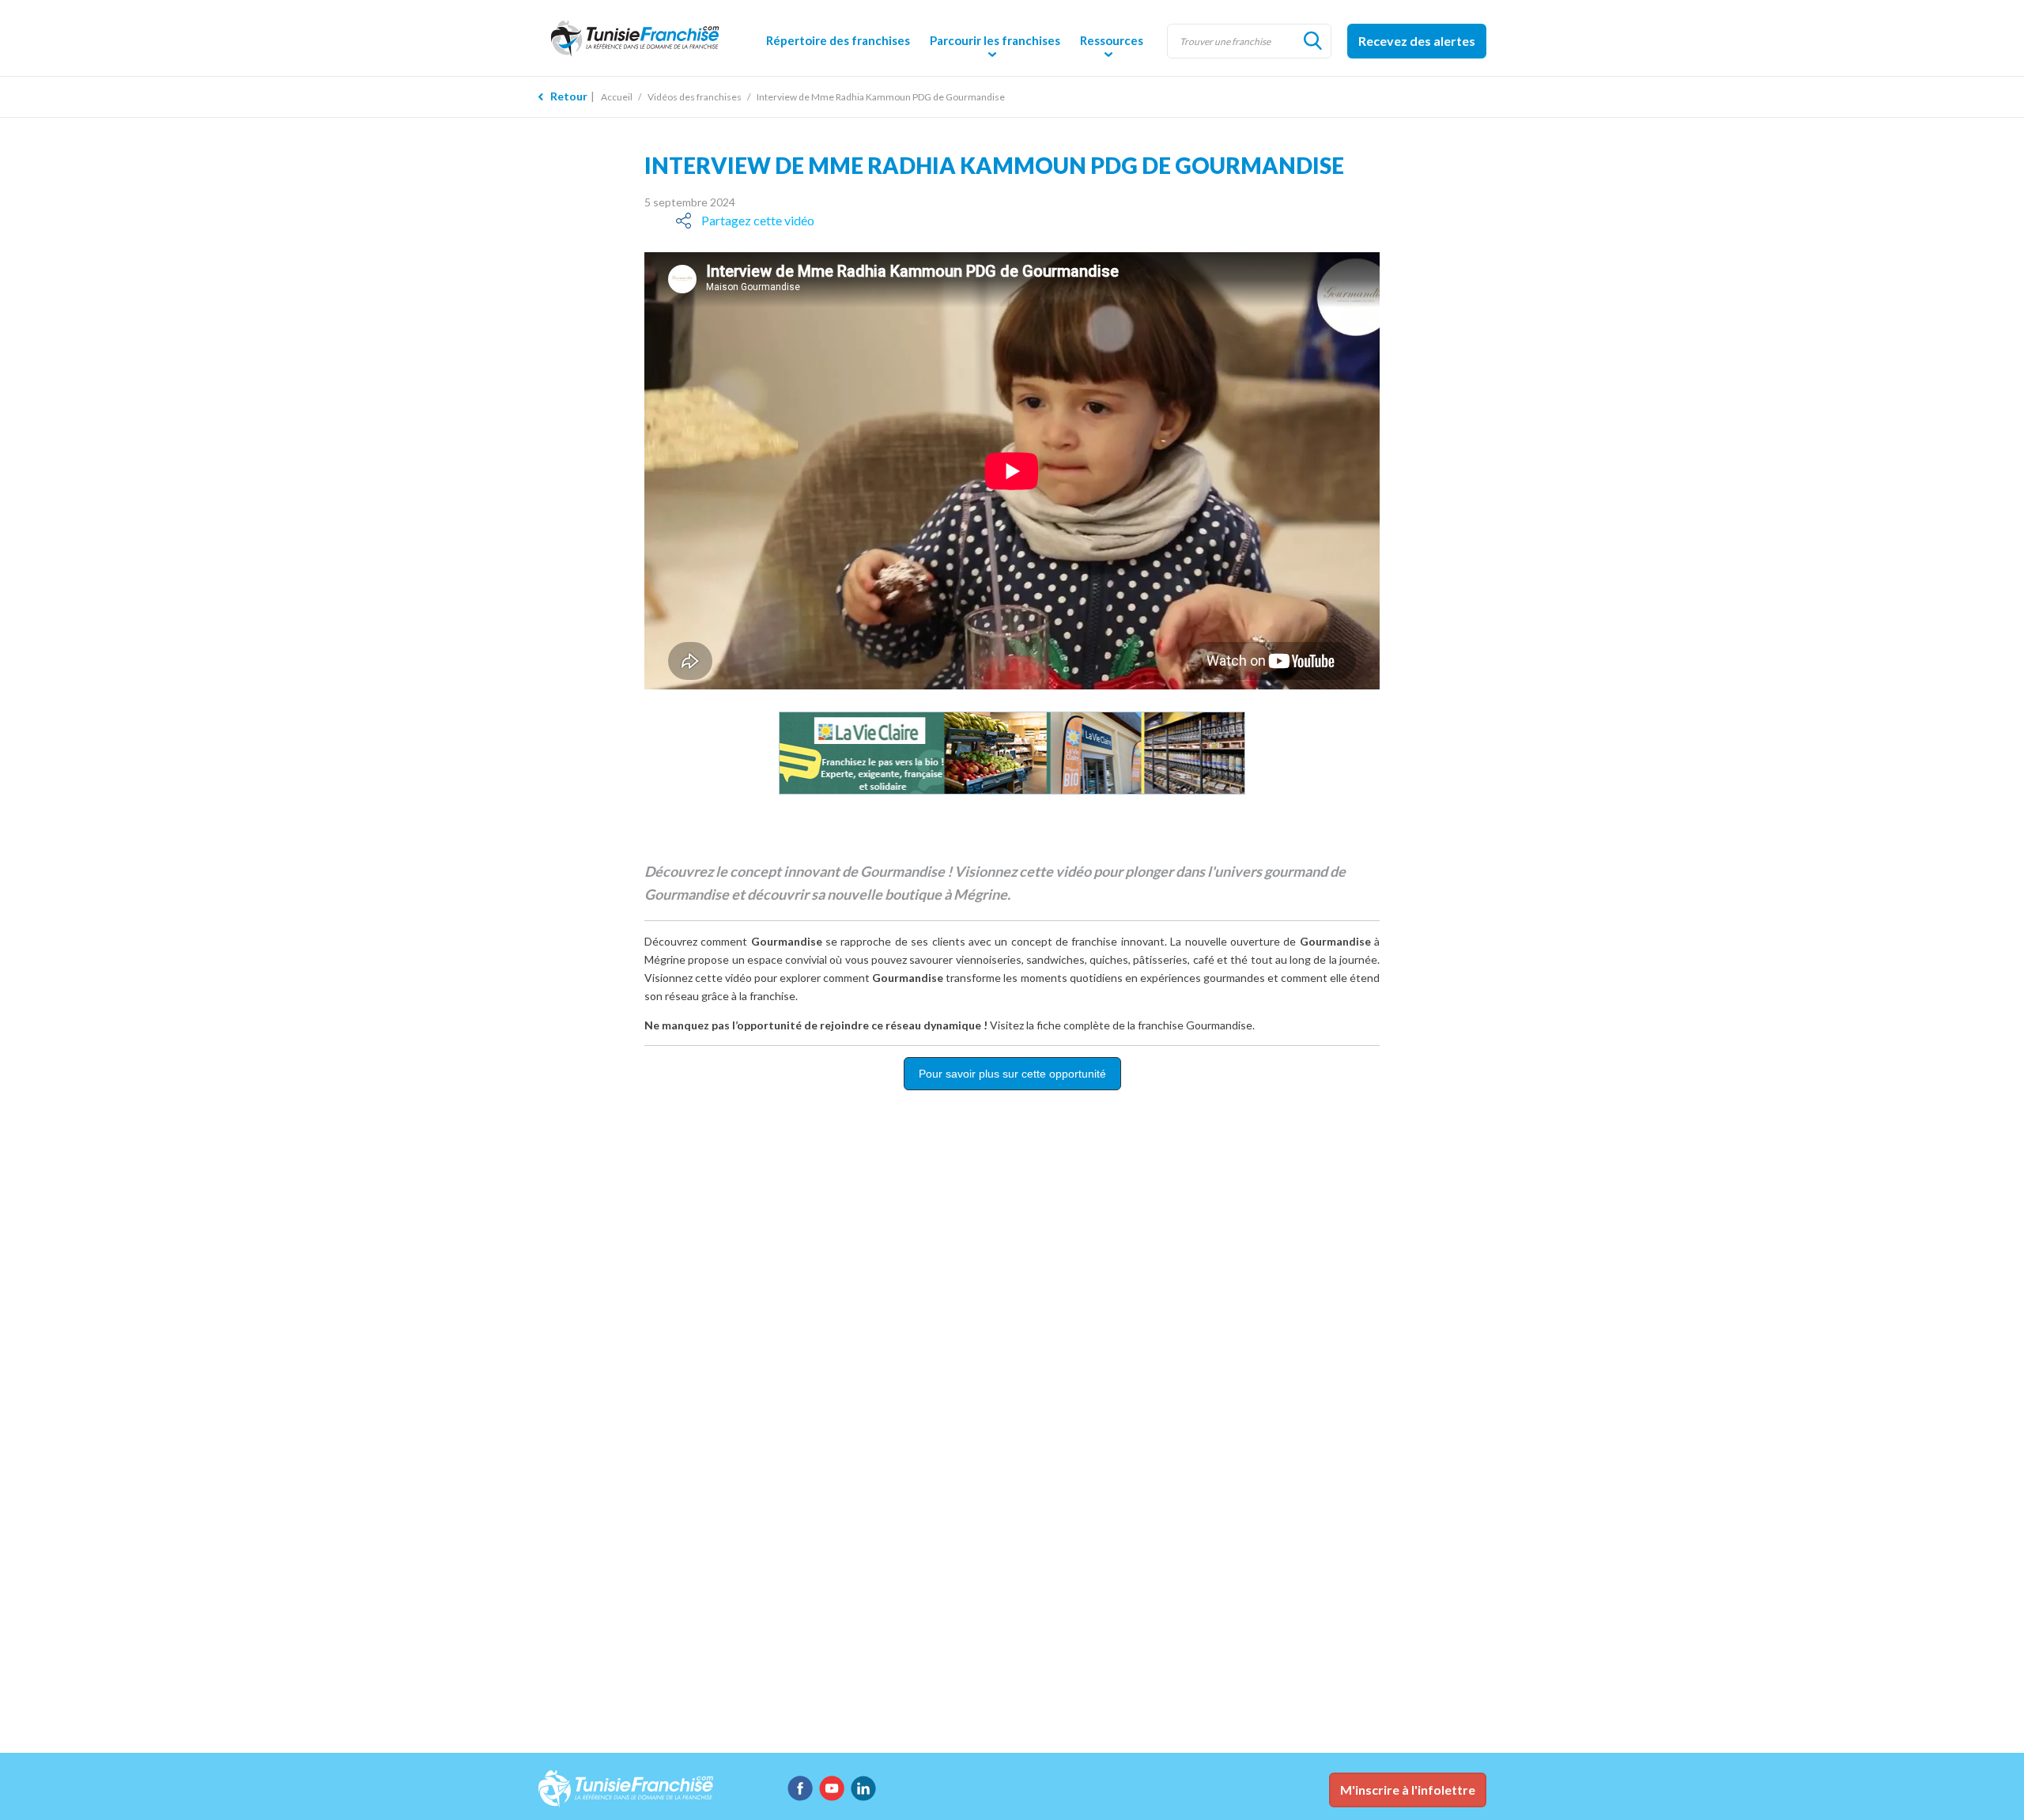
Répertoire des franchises (838, 40)
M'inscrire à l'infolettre (1408, 1790)
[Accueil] (648, 38)
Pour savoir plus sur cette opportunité (1012, 1074)
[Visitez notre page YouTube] (832, 1788)
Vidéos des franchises (695, 97)
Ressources (1112, 40)
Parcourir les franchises (995, 40)
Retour (569, 96)
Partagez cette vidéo (758, 220)
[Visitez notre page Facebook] (800, 1788)
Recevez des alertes (1417, 41)
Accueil (617, 97)
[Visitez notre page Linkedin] (863, 1788)
